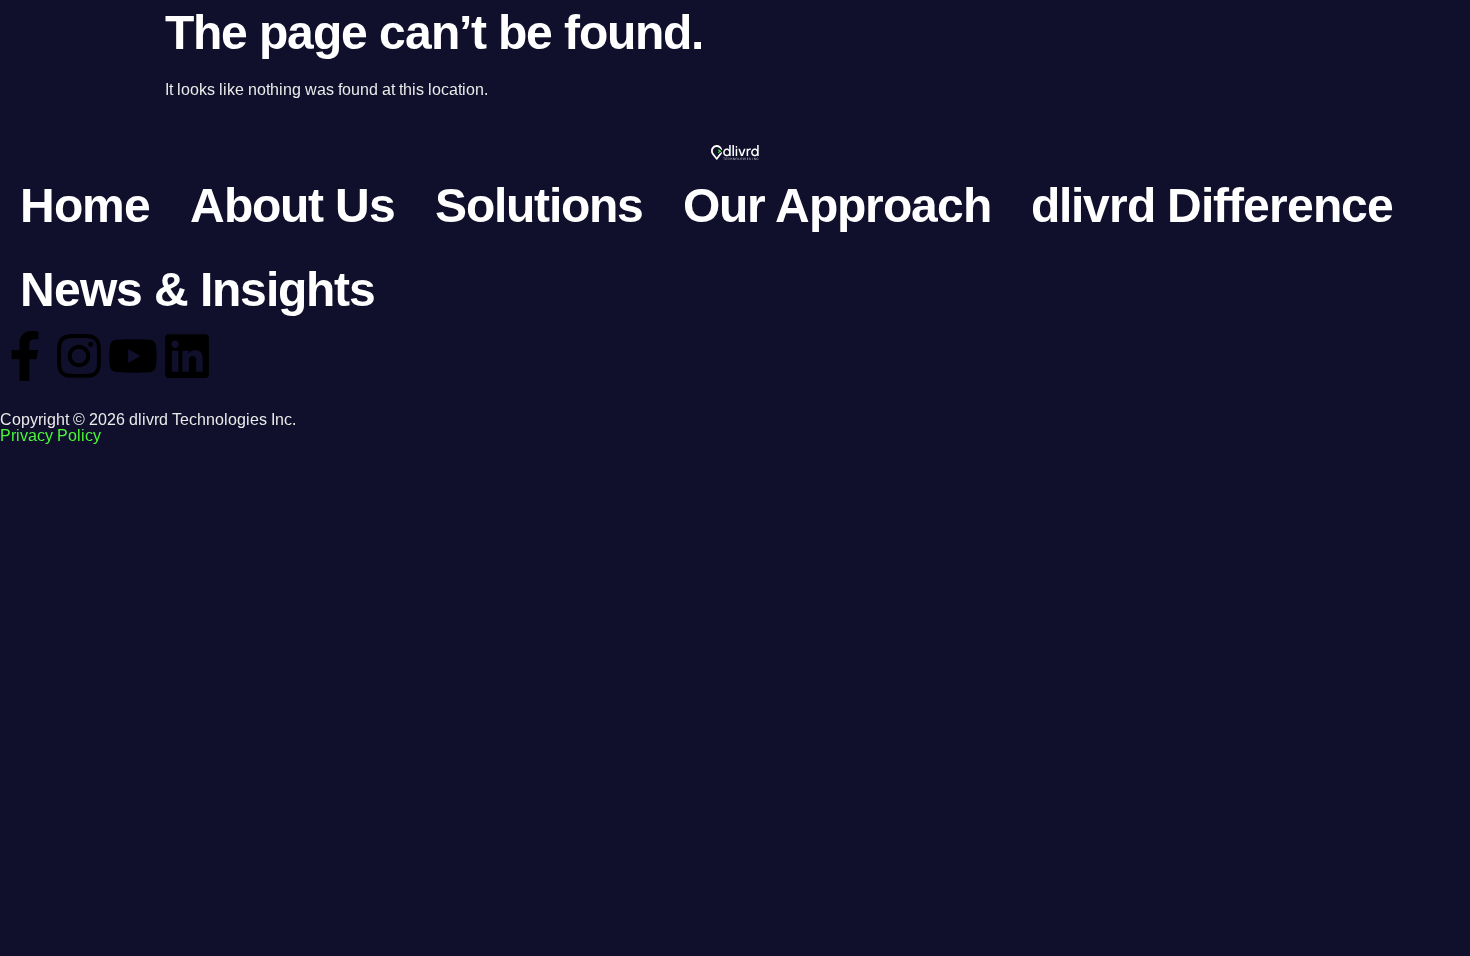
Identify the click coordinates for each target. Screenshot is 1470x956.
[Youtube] (133, 356)
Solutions (539, 205)
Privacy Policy (50, 435)
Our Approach (837, 205)
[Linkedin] (187, 356)
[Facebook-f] (25, 356)
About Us (292, 205)
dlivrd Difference (1212, 205)
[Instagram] (79, 356)
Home (85, 205)
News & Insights (197, 289)
